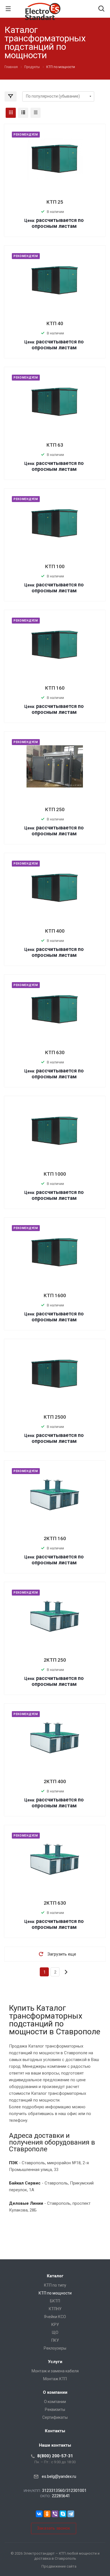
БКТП (55, 2301)
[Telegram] (71, 2514)
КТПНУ (55, 2309)
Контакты (55, 2431)
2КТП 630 (55, 1903)
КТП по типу (55, 2285)
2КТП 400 (55, 1781)
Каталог (55, 2276)
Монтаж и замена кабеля (55, 2371)
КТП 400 (55, 931)
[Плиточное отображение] (11, 113)
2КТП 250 (55, 1660)
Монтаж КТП (55, 2379)
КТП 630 (55, 1052)
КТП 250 (55, 809)
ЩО (55, 2332)
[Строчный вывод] (23, 113)
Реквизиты (55, 2409)
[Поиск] (101, 9)
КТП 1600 (55, 1295)
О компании (55, 2392)
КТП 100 (55, 566)
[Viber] (55, 2514)
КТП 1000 (55, 1174)
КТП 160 (55, 688)
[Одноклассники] (47, 2514)
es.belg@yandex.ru (59, 2476)
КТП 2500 (55, 1417)
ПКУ (55, 2340)
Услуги (55, 2362)
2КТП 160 (55, 1538)
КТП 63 (55, 445)
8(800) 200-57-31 (55, 2456)
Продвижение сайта (59, 2566)
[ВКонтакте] (39, 2514)
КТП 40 (55, 323)
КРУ (55, 2325)
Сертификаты (55, 2417)
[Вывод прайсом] (36, 113)
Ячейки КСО (55, 2317)
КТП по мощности (55, 2293)
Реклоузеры (55, 2348)
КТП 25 (55, 202)
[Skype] (63, 2514)
